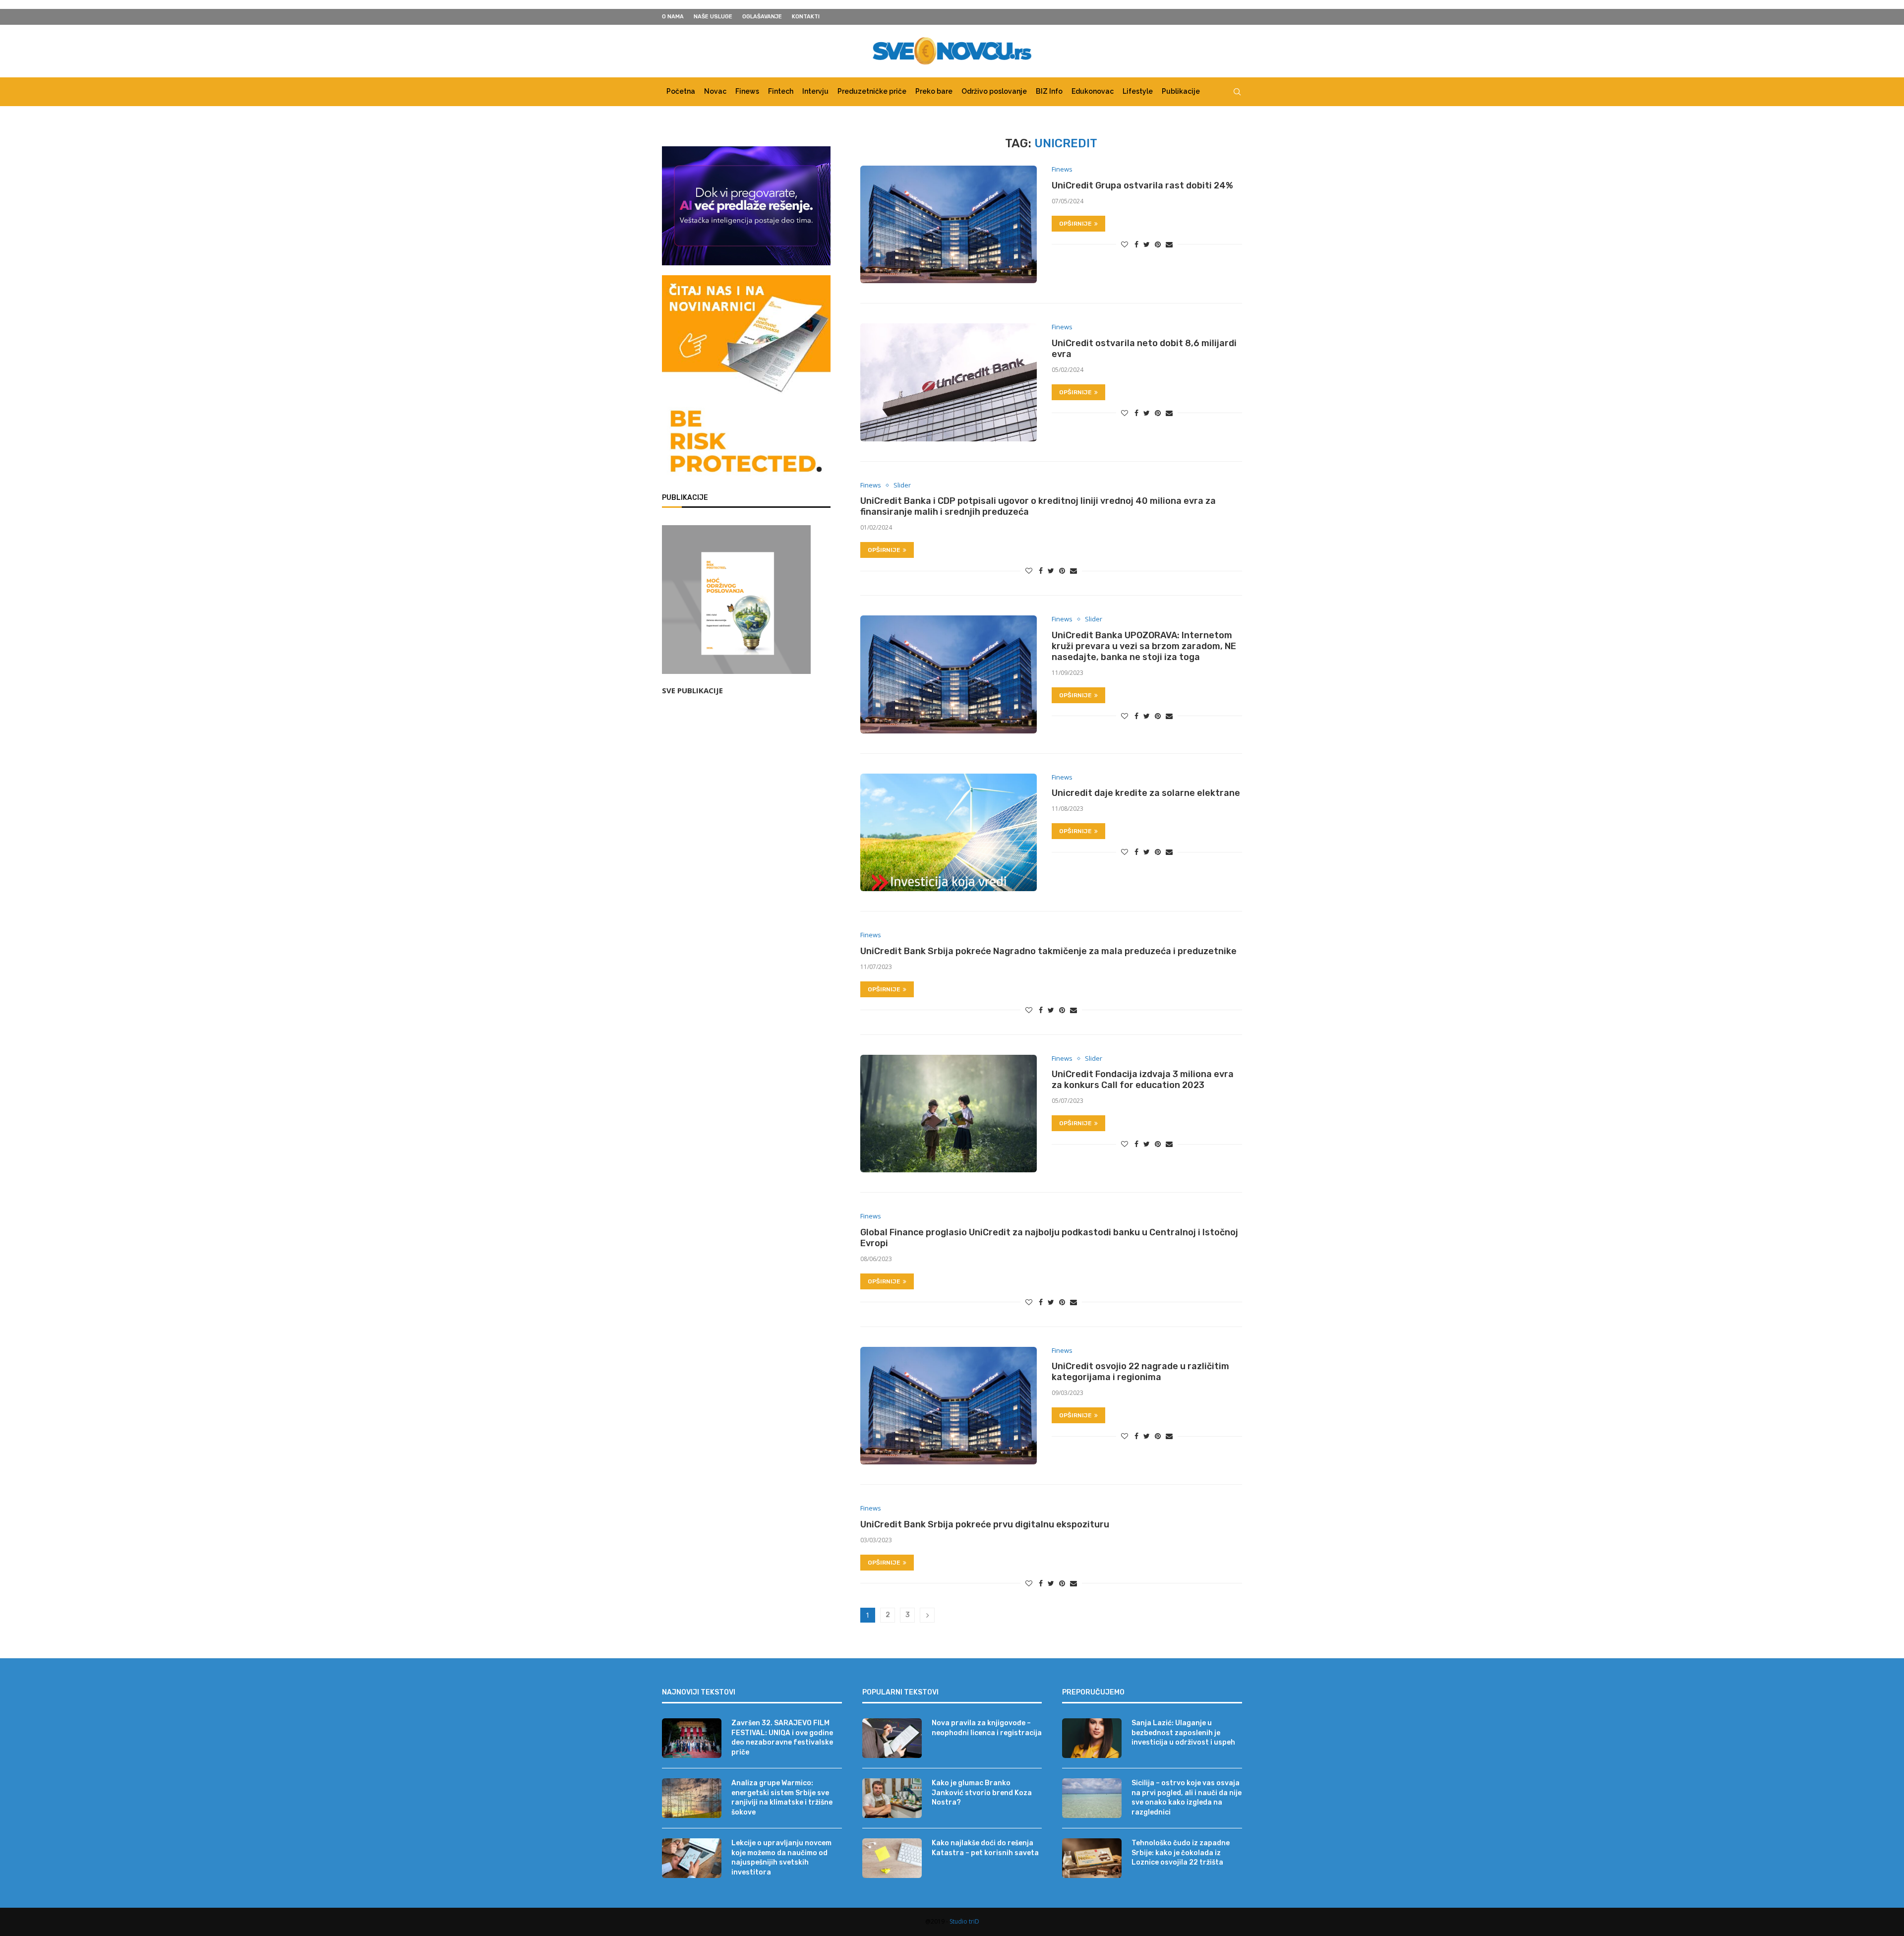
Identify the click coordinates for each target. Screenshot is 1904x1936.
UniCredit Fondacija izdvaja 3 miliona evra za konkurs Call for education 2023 (1143, 1080)
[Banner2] (746, 206)
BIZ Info (1049, 91)
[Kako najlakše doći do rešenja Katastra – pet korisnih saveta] (892, 1858)
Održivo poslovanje (994, 91)
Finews (747, 91)
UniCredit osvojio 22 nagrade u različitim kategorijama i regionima (1140, 1372)
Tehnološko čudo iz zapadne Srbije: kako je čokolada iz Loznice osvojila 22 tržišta (1181, 1853)
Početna (681, 91)
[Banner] (746, 443)
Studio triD (964, 1921)
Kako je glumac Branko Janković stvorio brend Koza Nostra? (982, 1793)
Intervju (815, 91)
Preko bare (934, 91)
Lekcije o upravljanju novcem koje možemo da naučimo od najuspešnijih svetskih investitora (781, 1858)
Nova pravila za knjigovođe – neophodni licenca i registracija (987, 1728)
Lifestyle (1138, 91)
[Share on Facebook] (1136, 244)
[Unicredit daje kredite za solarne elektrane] (949, 832)
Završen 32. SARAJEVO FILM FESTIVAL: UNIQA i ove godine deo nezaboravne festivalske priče (782, 1738)
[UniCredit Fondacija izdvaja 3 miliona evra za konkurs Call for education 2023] (949, 1114)
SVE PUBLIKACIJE (692, 690)
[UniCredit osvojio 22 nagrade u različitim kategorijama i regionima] (949, 1406)
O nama (673, 17)
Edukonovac (1093, 91)
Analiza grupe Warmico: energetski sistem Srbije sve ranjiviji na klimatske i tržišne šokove (782, 1798)
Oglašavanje (762, 17)
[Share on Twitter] (1147, 244)
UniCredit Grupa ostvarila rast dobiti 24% (1142, 185)
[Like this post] (1125, 244)
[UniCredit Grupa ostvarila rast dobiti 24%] (949, 224)
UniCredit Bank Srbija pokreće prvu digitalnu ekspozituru (985, 1524)
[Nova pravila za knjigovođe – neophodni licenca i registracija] (892, 1738)
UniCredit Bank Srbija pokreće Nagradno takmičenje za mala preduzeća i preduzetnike (1048, 951)
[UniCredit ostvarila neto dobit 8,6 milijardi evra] (949, 382)
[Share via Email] (1169, 244)
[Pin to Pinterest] (1158, 244)
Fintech (781, 91)
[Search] (1237, 92)
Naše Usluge (713, 17)
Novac (715, 91)
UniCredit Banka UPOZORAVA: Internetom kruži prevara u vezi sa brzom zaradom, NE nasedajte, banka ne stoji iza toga (1144, 646)
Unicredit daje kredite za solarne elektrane (1146, 793)
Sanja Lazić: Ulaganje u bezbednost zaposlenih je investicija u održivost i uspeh (1183, 1733)
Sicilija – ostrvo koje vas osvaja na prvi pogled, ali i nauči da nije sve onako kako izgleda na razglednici (1187, 1798)
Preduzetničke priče (872, 91)
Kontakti (806, 17)
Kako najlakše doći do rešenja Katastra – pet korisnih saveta (985, 1848)
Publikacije (1181, 91)
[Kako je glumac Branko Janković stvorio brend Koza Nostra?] (892, 1798)
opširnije (1075, 224)
